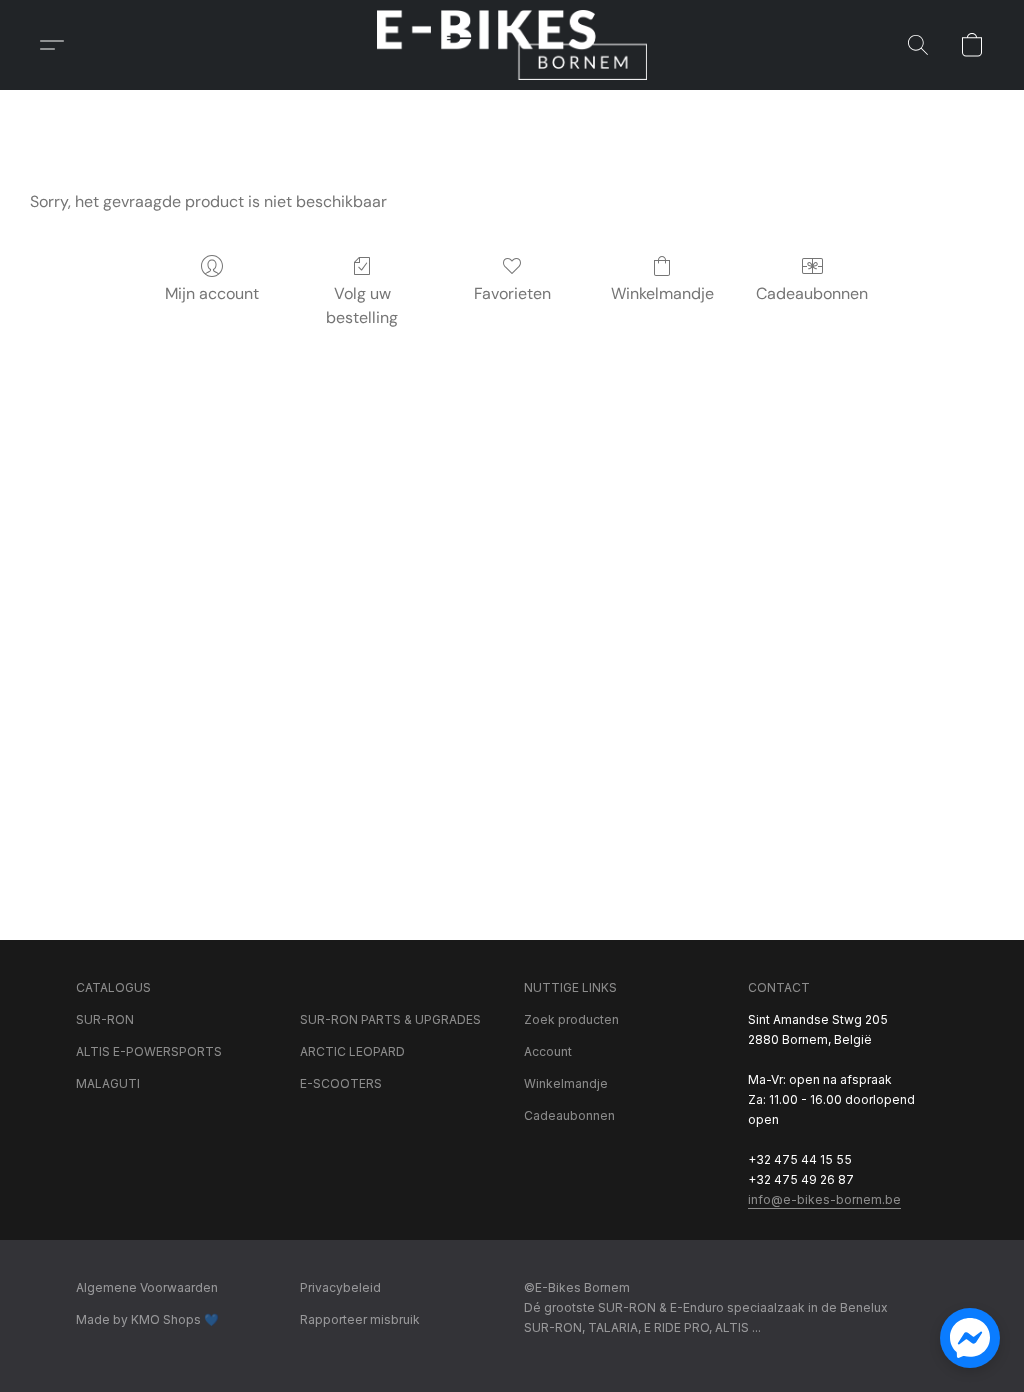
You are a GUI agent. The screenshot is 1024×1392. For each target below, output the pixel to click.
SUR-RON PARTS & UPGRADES (390, 1019)
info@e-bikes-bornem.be (824, 1199)
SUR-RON (105, 1019)
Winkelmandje (662, 293)
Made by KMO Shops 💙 (147, 1319)
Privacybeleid (340, 1287)
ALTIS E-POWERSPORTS (149, 1051)
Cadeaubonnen (812, 293)
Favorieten (512, 293)
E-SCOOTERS (341, 1083)
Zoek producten (571, 1019)
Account (548, 1051)
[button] (512, 45)
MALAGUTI (108, 1083)
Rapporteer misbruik (360, 1319)
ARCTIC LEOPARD (352, 1051)
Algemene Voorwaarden (147, 1287)
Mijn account (212, 293)
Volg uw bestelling (362, 305)
